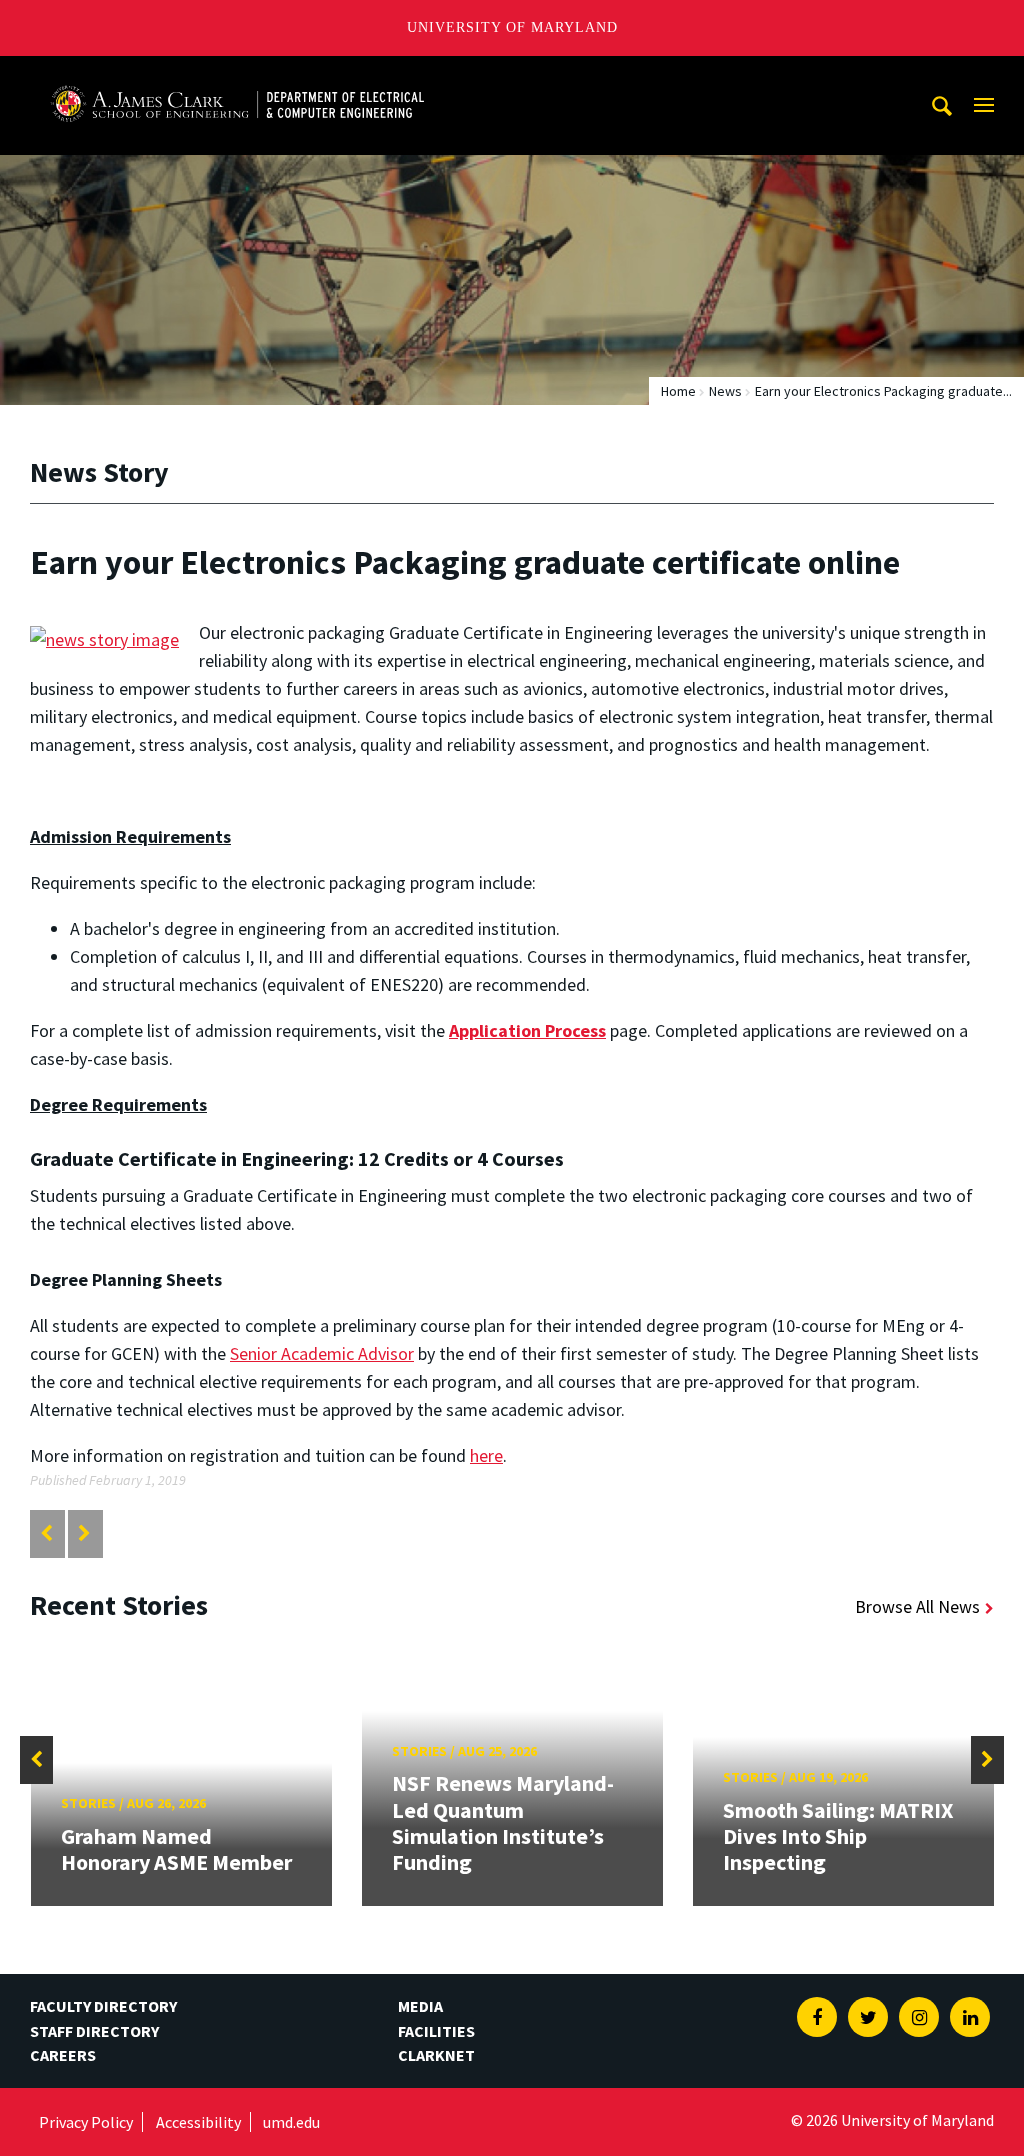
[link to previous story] (46, 1533)
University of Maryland (512, 27)
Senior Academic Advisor (322, 1353)
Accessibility (198, 2122)
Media (420, 2006)
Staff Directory (94, 2031)
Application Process (527, 1030)
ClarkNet (436, 2055)
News (725, 391)
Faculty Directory (103, 2006)
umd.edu (291, 2122)
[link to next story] (84, 1533)
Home (678, 391)
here (486, 1455)
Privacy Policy (86, 2122)
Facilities (436, 2031)
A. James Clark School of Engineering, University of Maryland (237, 74)
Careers (63, 2055)
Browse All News (917, 1606)
